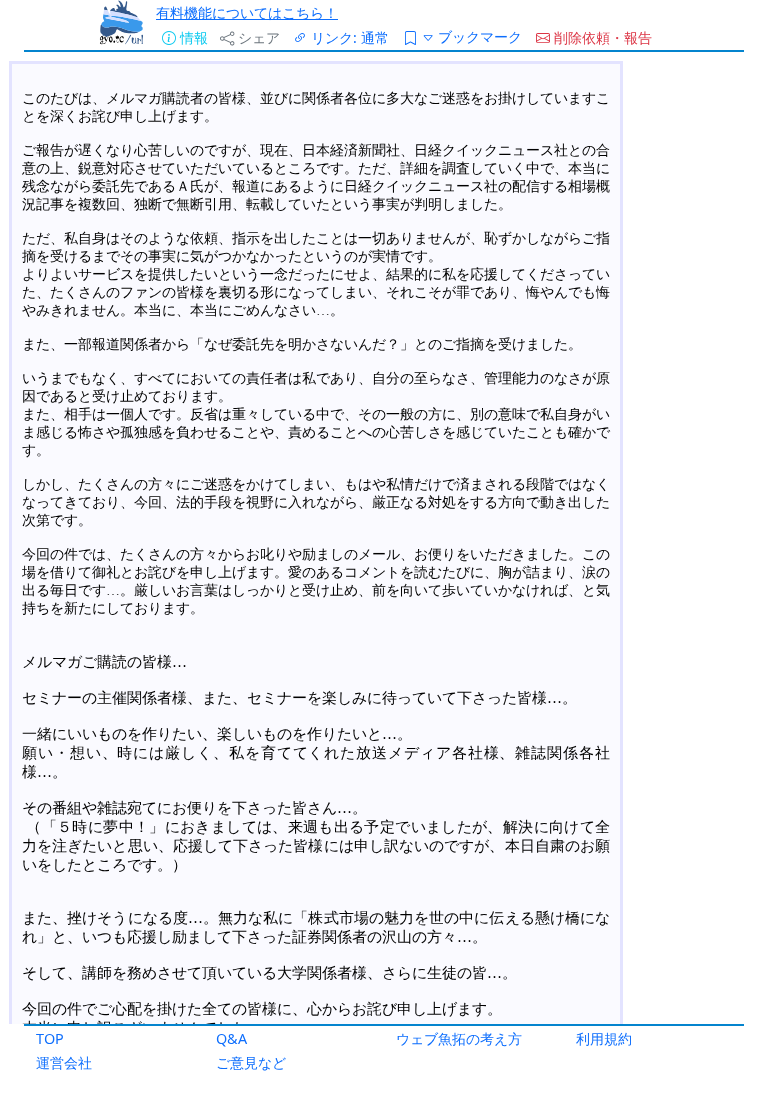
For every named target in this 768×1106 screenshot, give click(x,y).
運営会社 (64, 1062)
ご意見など (251, 1062)
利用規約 (604, 1038)
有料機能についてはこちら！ (247, 12)
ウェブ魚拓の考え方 (459, 1038)
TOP (50, 1038)
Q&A (231, 1038)
